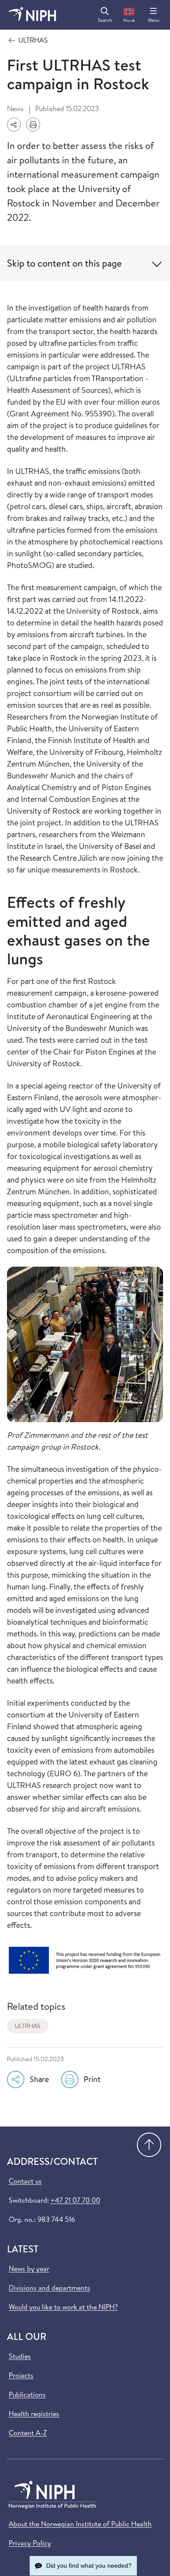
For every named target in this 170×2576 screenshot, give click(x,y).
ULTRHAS (28, 2026)
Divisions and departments (49, 2288)
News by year (29, 2268)
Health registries (34, 2414)
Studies (20, 2356)
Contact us (25, 2181)
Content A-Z (28, 2433)
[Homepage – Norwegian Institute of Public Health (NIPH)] (32, 15)
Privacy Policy (30, 2543)
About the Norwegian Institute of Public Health (80, 2524)
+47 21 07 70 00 (75, 2200)
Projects (21, 2375)
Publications (27, 2394)
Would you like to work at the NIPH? (63, 2307)
